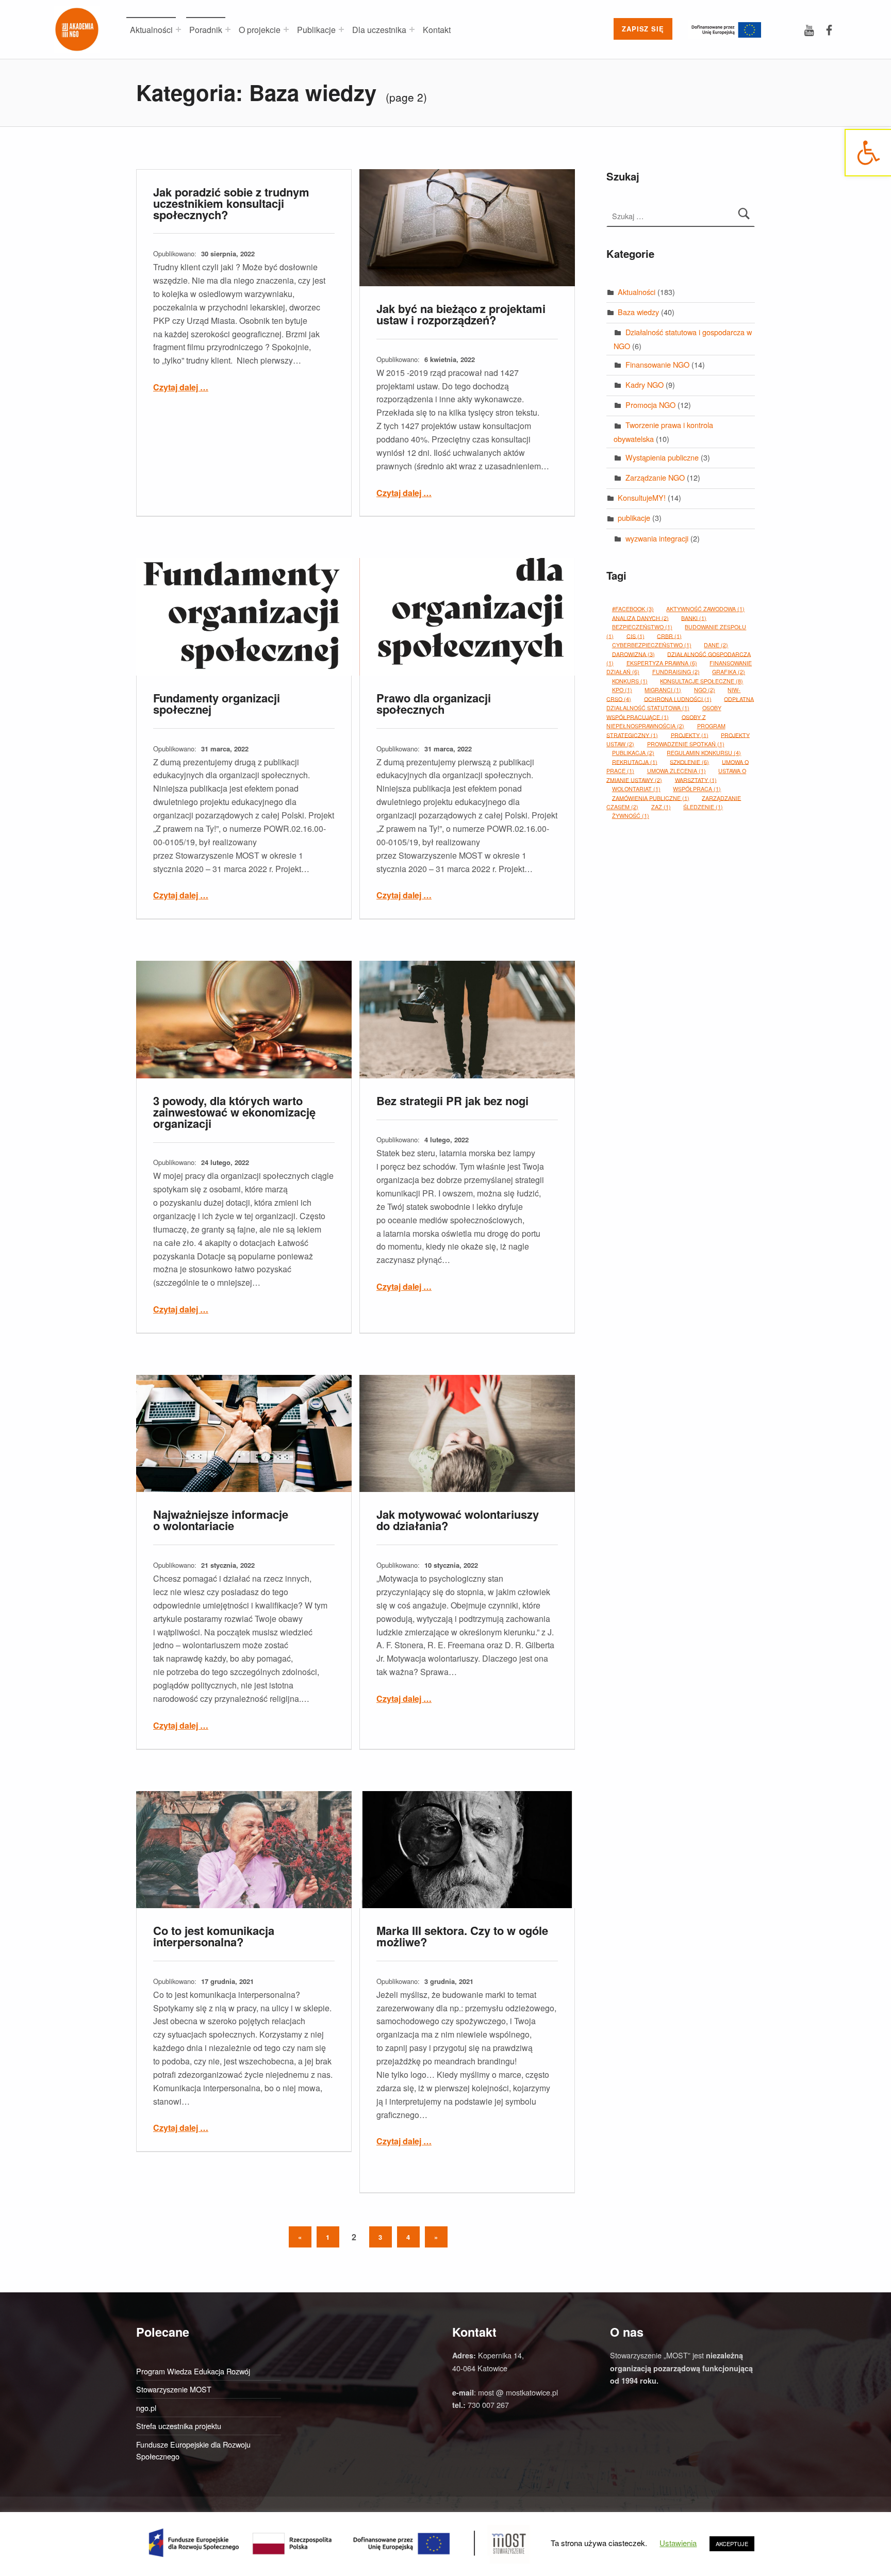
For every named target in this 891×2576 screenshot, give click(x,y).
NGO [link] (705, 690)
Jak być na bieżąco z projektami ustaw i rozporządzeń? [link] (461, 314)
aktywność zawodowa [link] (705, 609)
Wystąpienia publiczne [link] (662, 457)
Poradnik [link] (206, 30)
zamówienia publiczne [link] (651, 798)
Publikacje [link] (316, 30)
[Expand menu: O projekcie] (286, 29)
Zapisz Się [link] (643, 29)
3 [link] (381, 2237)
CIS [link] (636, 636)
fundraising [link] (676, 672)
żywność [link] (631, 816)
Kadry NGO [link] (645, 384)
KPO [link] (622, 690)
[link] (868, 153)
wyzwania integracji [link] (657, 538)
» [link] (441, 2236)
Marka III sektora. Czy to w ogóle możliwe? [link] (462, 1936)
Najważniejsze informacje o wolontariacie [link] (221, 1520)
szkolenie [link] (689, 761)
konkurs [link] (630, 681)
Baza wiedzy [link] (638, 312)
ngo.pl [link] (146, 2408)
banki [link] (694, 618)
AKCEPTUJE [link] (732, 2544)
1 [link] (328, 2237)
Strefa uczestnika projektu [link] (179, 2426)
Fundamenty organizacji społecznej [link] (217, 703)
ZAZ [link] (661, 807)
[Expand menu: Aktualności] (178, 29)
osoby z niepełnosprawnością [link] (656, 721)
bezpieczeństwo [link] (642, 627)
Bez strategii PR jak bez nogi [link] (452, 1101)
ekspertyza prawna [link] (662, 663)
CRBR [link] (669, 636)
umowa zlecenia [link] (676, 771)
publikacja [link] (633, 753)
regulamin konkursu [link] (704, 753)
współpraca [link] (697, 789)
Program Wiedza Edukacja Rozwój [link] (193, 2371)
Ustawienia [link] (678, 2543)
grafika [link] (729, 672)
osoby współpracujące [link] (664, 712)
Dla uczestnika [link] (379, 30)
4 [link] (408, 2237)
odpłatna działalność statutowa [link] (680, 703)
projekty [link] (690, 735)
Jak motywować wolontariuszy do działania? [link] (458, 1520)
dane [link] (716, 645)
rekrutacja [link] (635, 761)
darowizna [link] (633, 654)
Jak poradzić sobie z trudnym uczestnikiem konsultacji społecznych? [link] (231, 203)
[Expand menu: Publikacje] (341, 29)
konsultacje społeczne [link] (702, 681)
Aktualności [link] (151, 30)
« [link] (305, 2236)
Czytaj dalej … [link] (181, 387)
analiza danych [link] (640, 618)
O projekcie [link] (260, 30)
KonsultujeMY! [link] (642, 497)
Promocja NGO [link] (650, 405)
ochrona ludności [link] (678, 699)
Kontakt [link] (437, 30)
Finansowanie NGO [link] (657, 364)
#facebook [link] (633, 609)
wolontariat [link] (636, 789)
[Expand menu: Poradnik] (228, 29)
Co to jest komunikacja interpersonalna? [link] (214, 1936)
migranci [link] (663, 690)
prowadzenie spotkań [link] (686, 744)
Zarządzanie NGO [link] (655, 477)
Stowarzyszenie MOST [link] (174, 2389)
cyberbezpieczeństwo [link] (652, 645)
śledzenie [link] (703, 807)
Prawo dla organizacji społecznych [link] (434, 703)
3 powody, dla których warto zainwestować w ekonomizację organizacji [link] (234, 1112)
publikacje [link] (634, 518)
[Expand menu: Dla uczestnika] (412, 29)
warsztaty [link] (696, 780)
